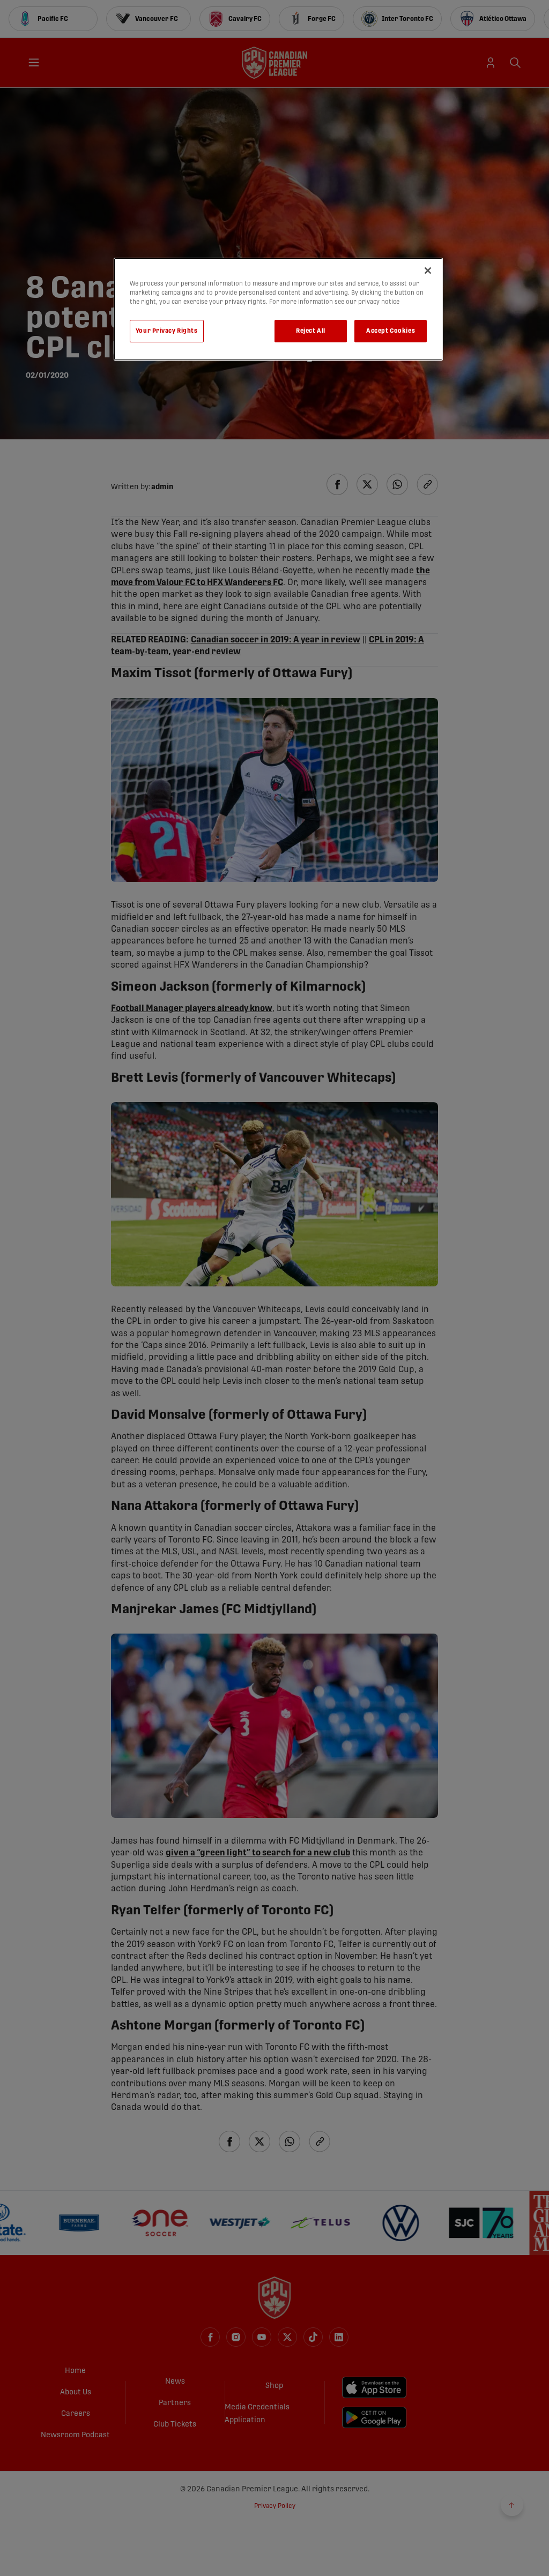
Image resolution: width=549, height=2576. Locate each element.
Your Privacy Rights (167, 331)
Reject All (311, 331)
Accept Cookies (391, 331)
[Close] (428, 271)
